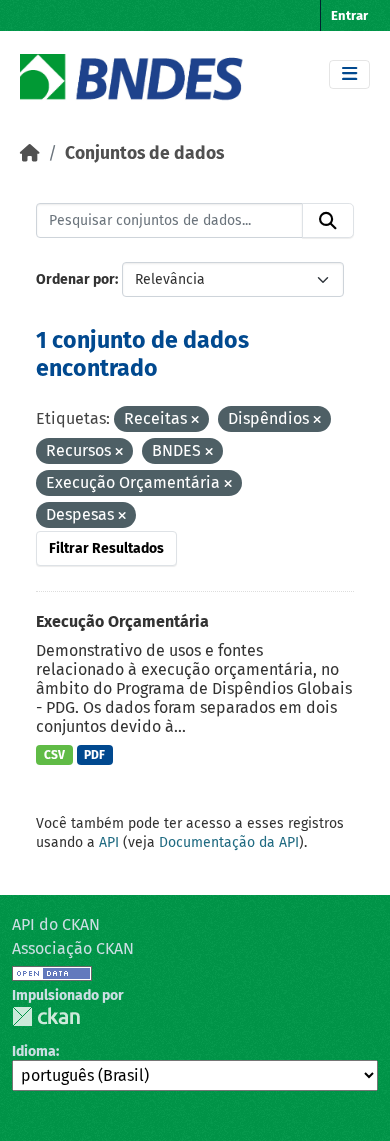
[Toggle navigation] (349, 74)
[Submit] (328, 221)
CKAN (46, 1016)
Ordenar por (75, 279)
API (109, 842)
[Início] (30, 153)
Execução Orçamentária (122, 621)
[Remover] (195, 420)
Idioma (34, 1051)
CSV (54, 755)
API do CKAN (56, 924)
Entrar (349, 15)
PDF (94, 755)
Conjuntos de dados (144, 153)
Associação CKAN (73, 948)
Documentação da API (229, 842)
